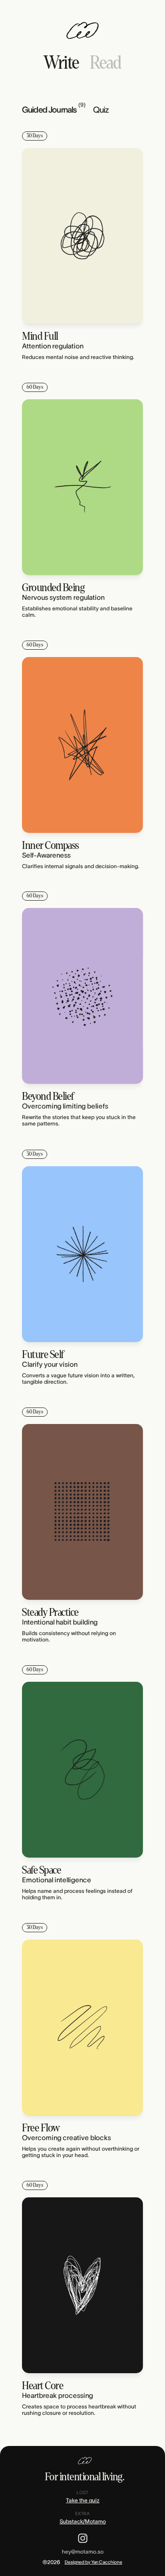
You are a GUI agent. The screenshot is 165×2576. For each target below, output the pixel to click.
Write (61, 63)
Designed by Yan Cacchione (93, 2562)
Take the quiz (83, 2500)
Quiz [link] (101, 110)
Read (106, 63)
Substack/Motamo (83, 2521)
